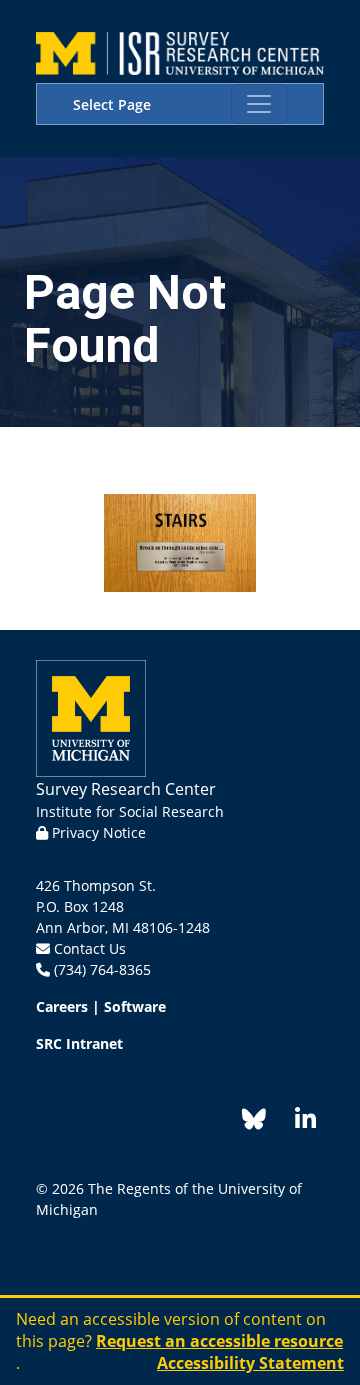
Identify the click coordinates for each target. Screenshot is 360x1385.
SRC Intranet (79, 1043)
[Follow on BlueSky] (254, 1122)
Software (135, 1006)
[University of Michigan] (91, 716)
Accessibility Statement (250, 1363)
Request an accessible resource (219, 1341)
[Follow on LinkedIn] (295, 1122)
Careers (62, 1006)
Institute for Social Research (130, 811)
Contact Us (90, 948)
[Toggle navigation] (259, 104)
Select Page (112, 104)
